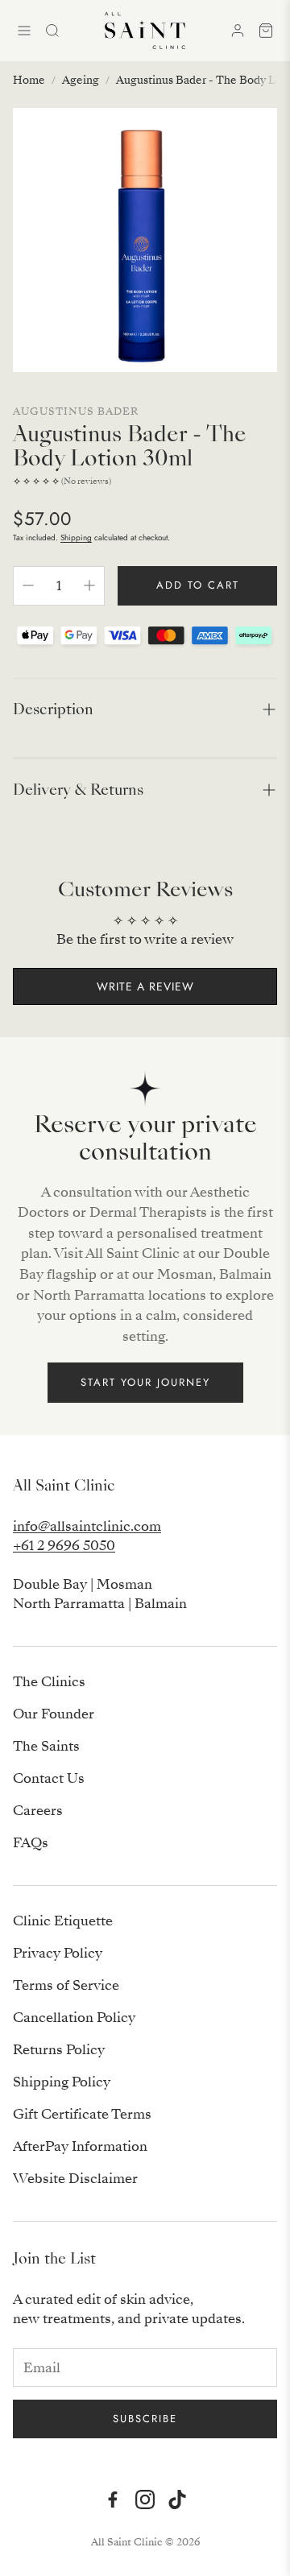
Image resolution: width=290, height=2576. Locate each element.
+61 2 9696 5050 (64, 1546)
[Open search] (52, 31)
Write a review (145, 986)
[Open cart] (266, 31)
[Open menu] (24, 31)
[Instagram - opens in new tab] (145, 2500)
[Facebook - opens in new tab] (113, 2500)
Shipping (76, 538)
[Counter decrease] (28, 585)
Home (29, 80)
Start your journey (145, 1382)
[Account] (238, 31)
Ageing (81, 80)
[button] (145, 710)
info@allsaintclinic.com (87, 1526)
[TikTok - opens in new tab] (177, 2500)
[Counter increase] (89, 585)
